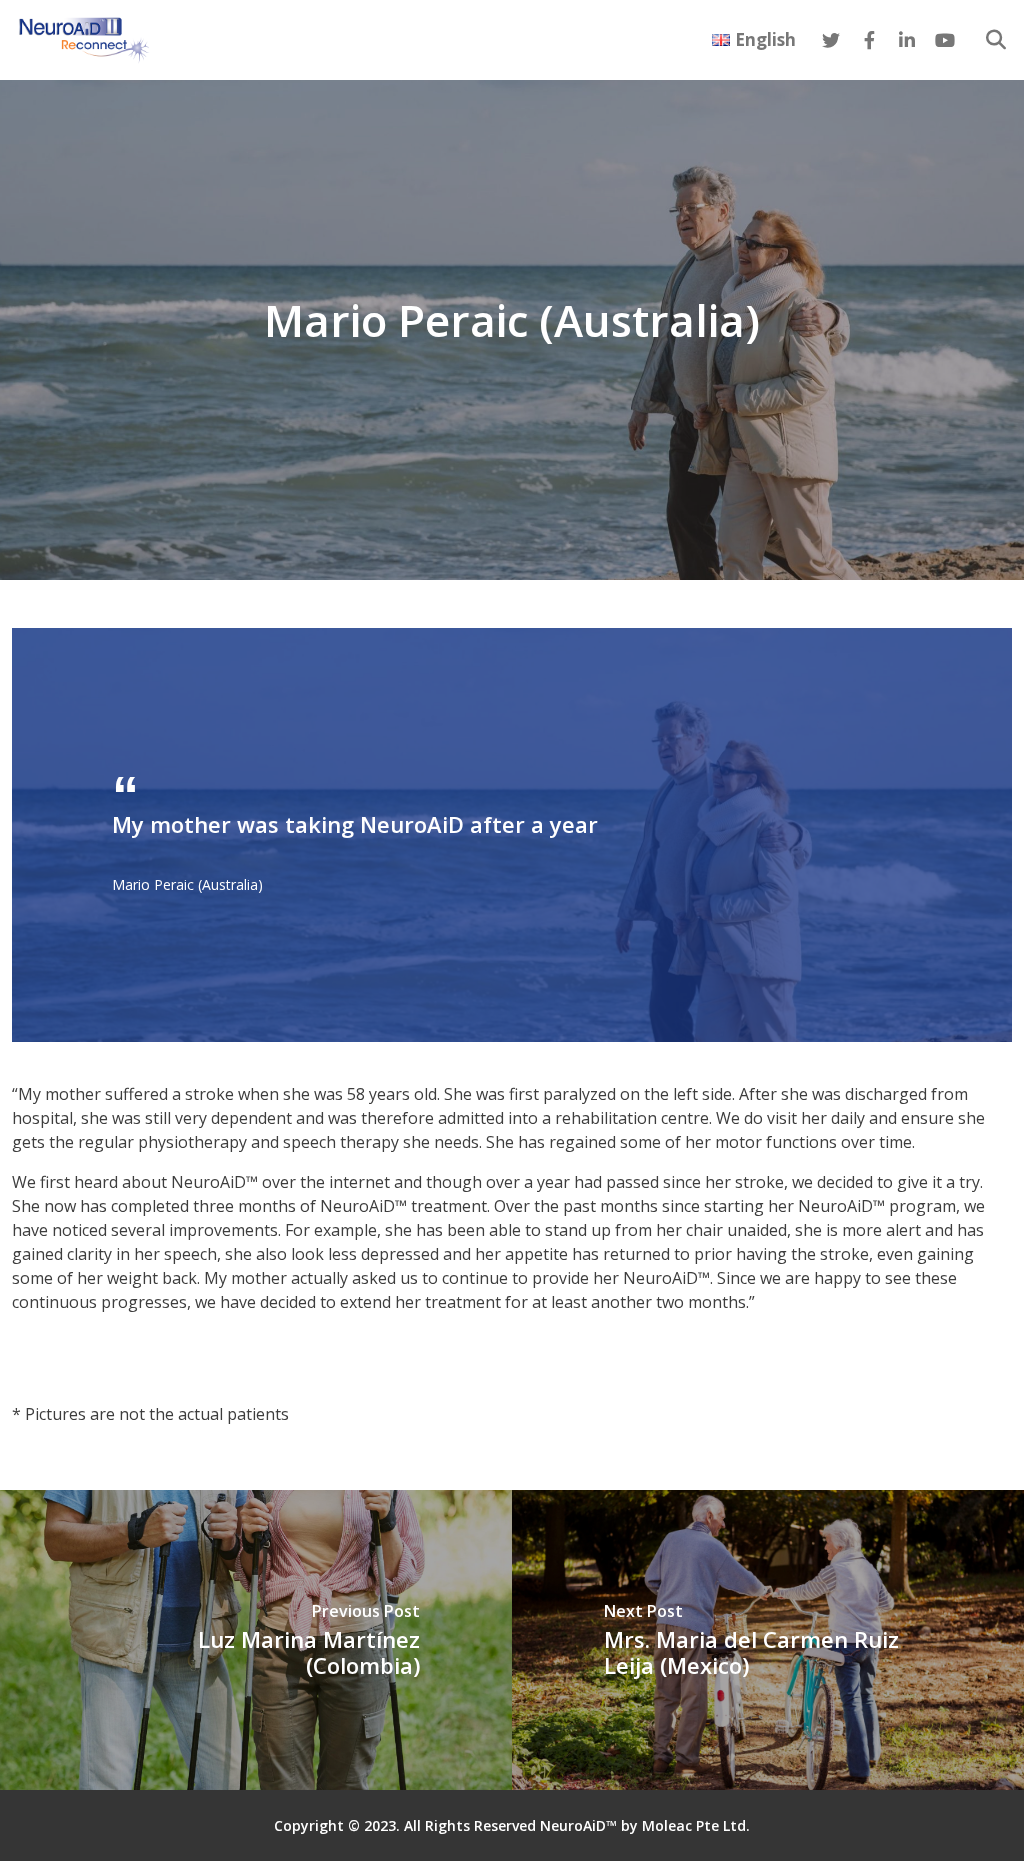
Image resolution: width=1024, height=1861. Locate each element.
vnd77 (34, 1342)
